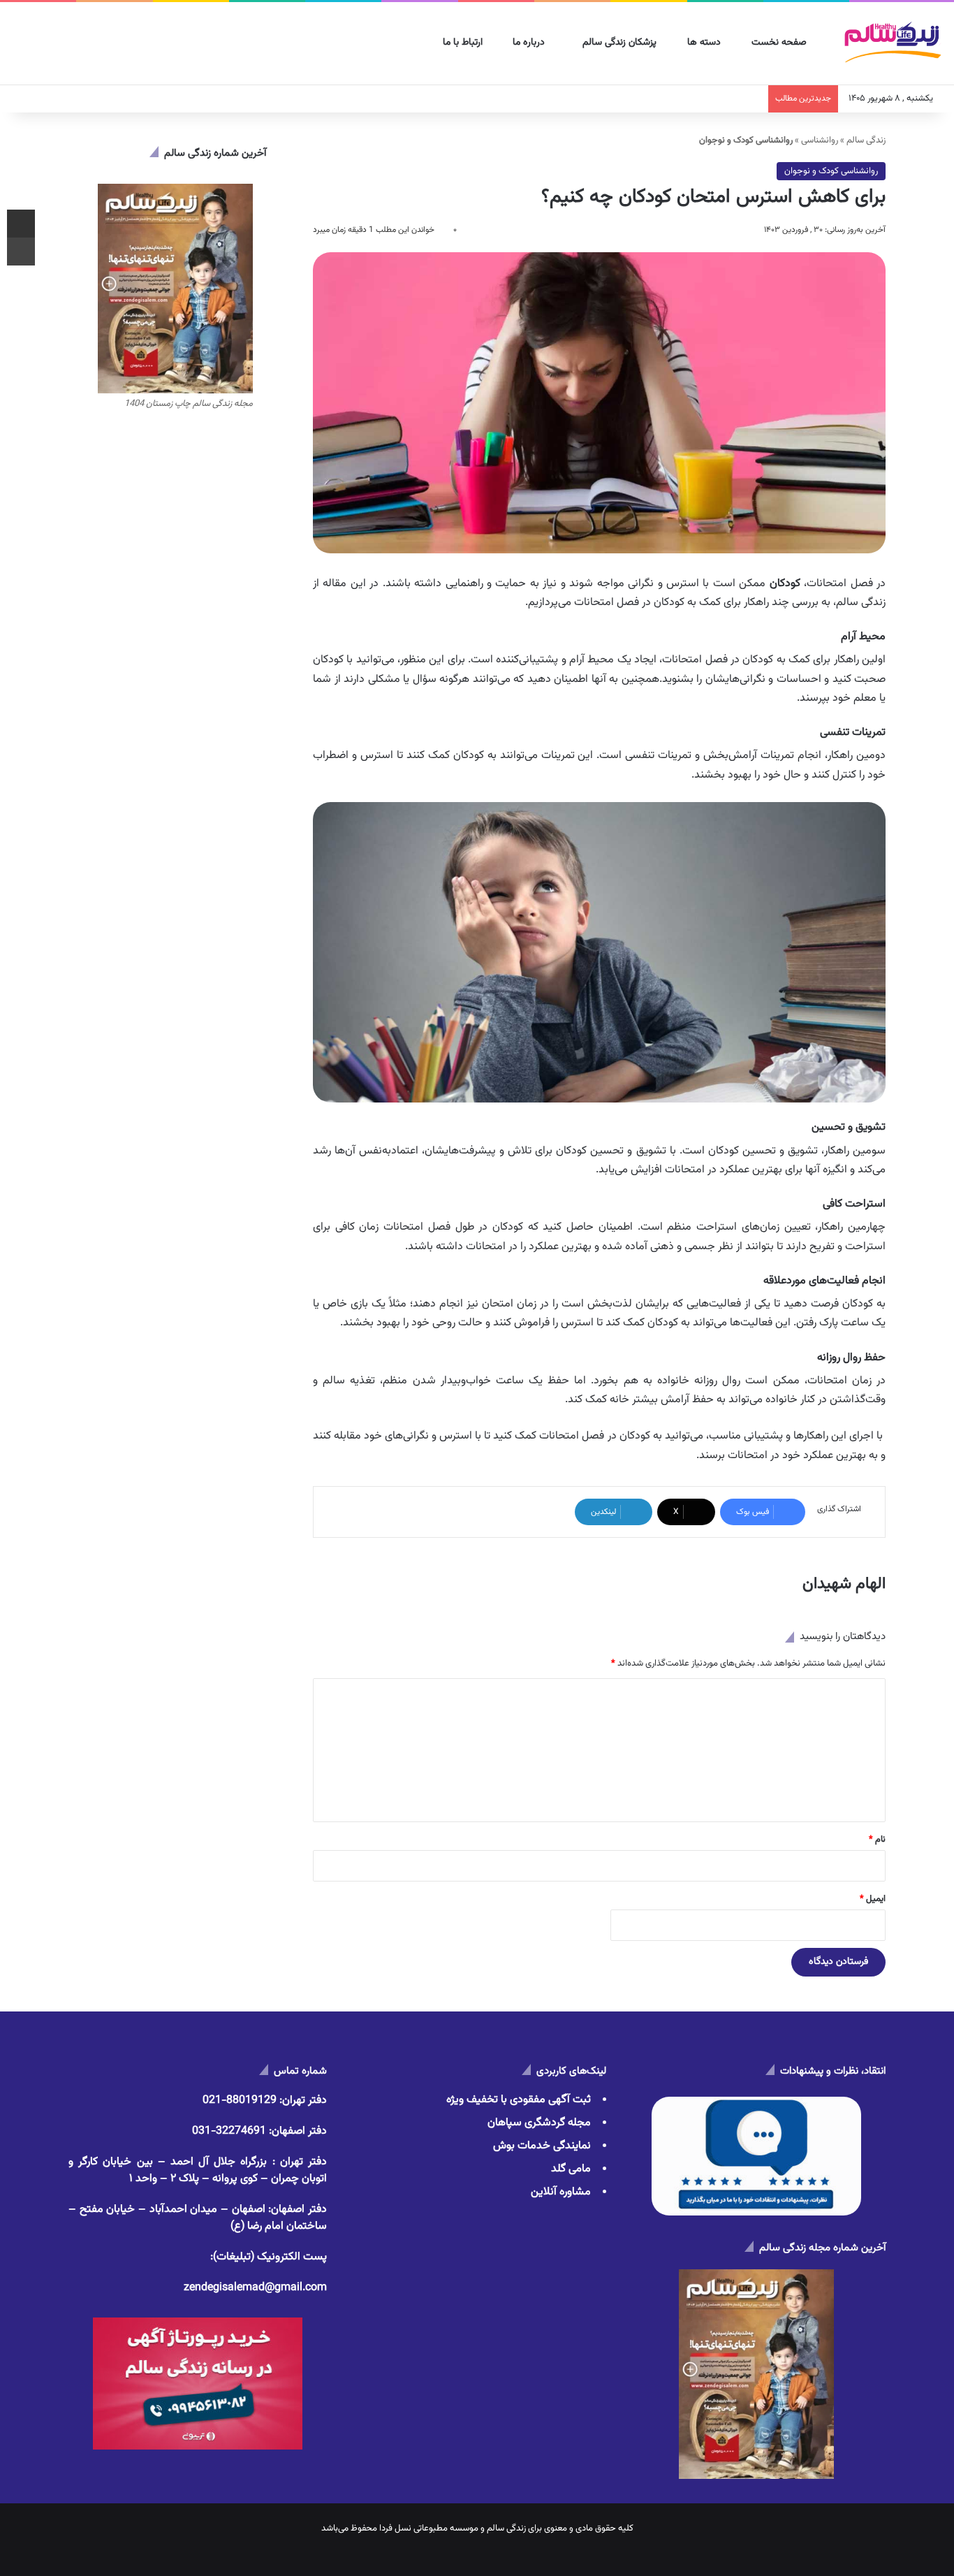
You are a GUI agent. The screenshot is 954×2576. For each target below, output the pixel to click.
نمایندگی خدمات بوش (542, 2146)
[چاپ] (21, 252)
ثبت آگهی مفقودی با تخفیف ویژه (519, 2100)
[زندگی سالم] (892, 44)
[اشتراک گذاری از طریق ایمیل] (21, 224)
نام (877, 1840)
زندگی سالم (866, 140)
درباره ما (530, 43)
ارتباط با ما (464, 43)
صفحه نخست (780, 43)
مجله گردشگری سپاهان (539, 2123)
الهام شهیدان (844, 1584)
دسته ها (705, 43)
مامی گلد (571, 2169)
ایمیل (873, 1899)
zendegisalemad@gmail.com (255, 2288)
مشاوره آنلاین (561, 2192)
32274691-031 (229, 2131)
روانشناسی (820, 140)
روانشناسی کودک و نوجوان (831, 171)
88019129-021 (240, 2101)
